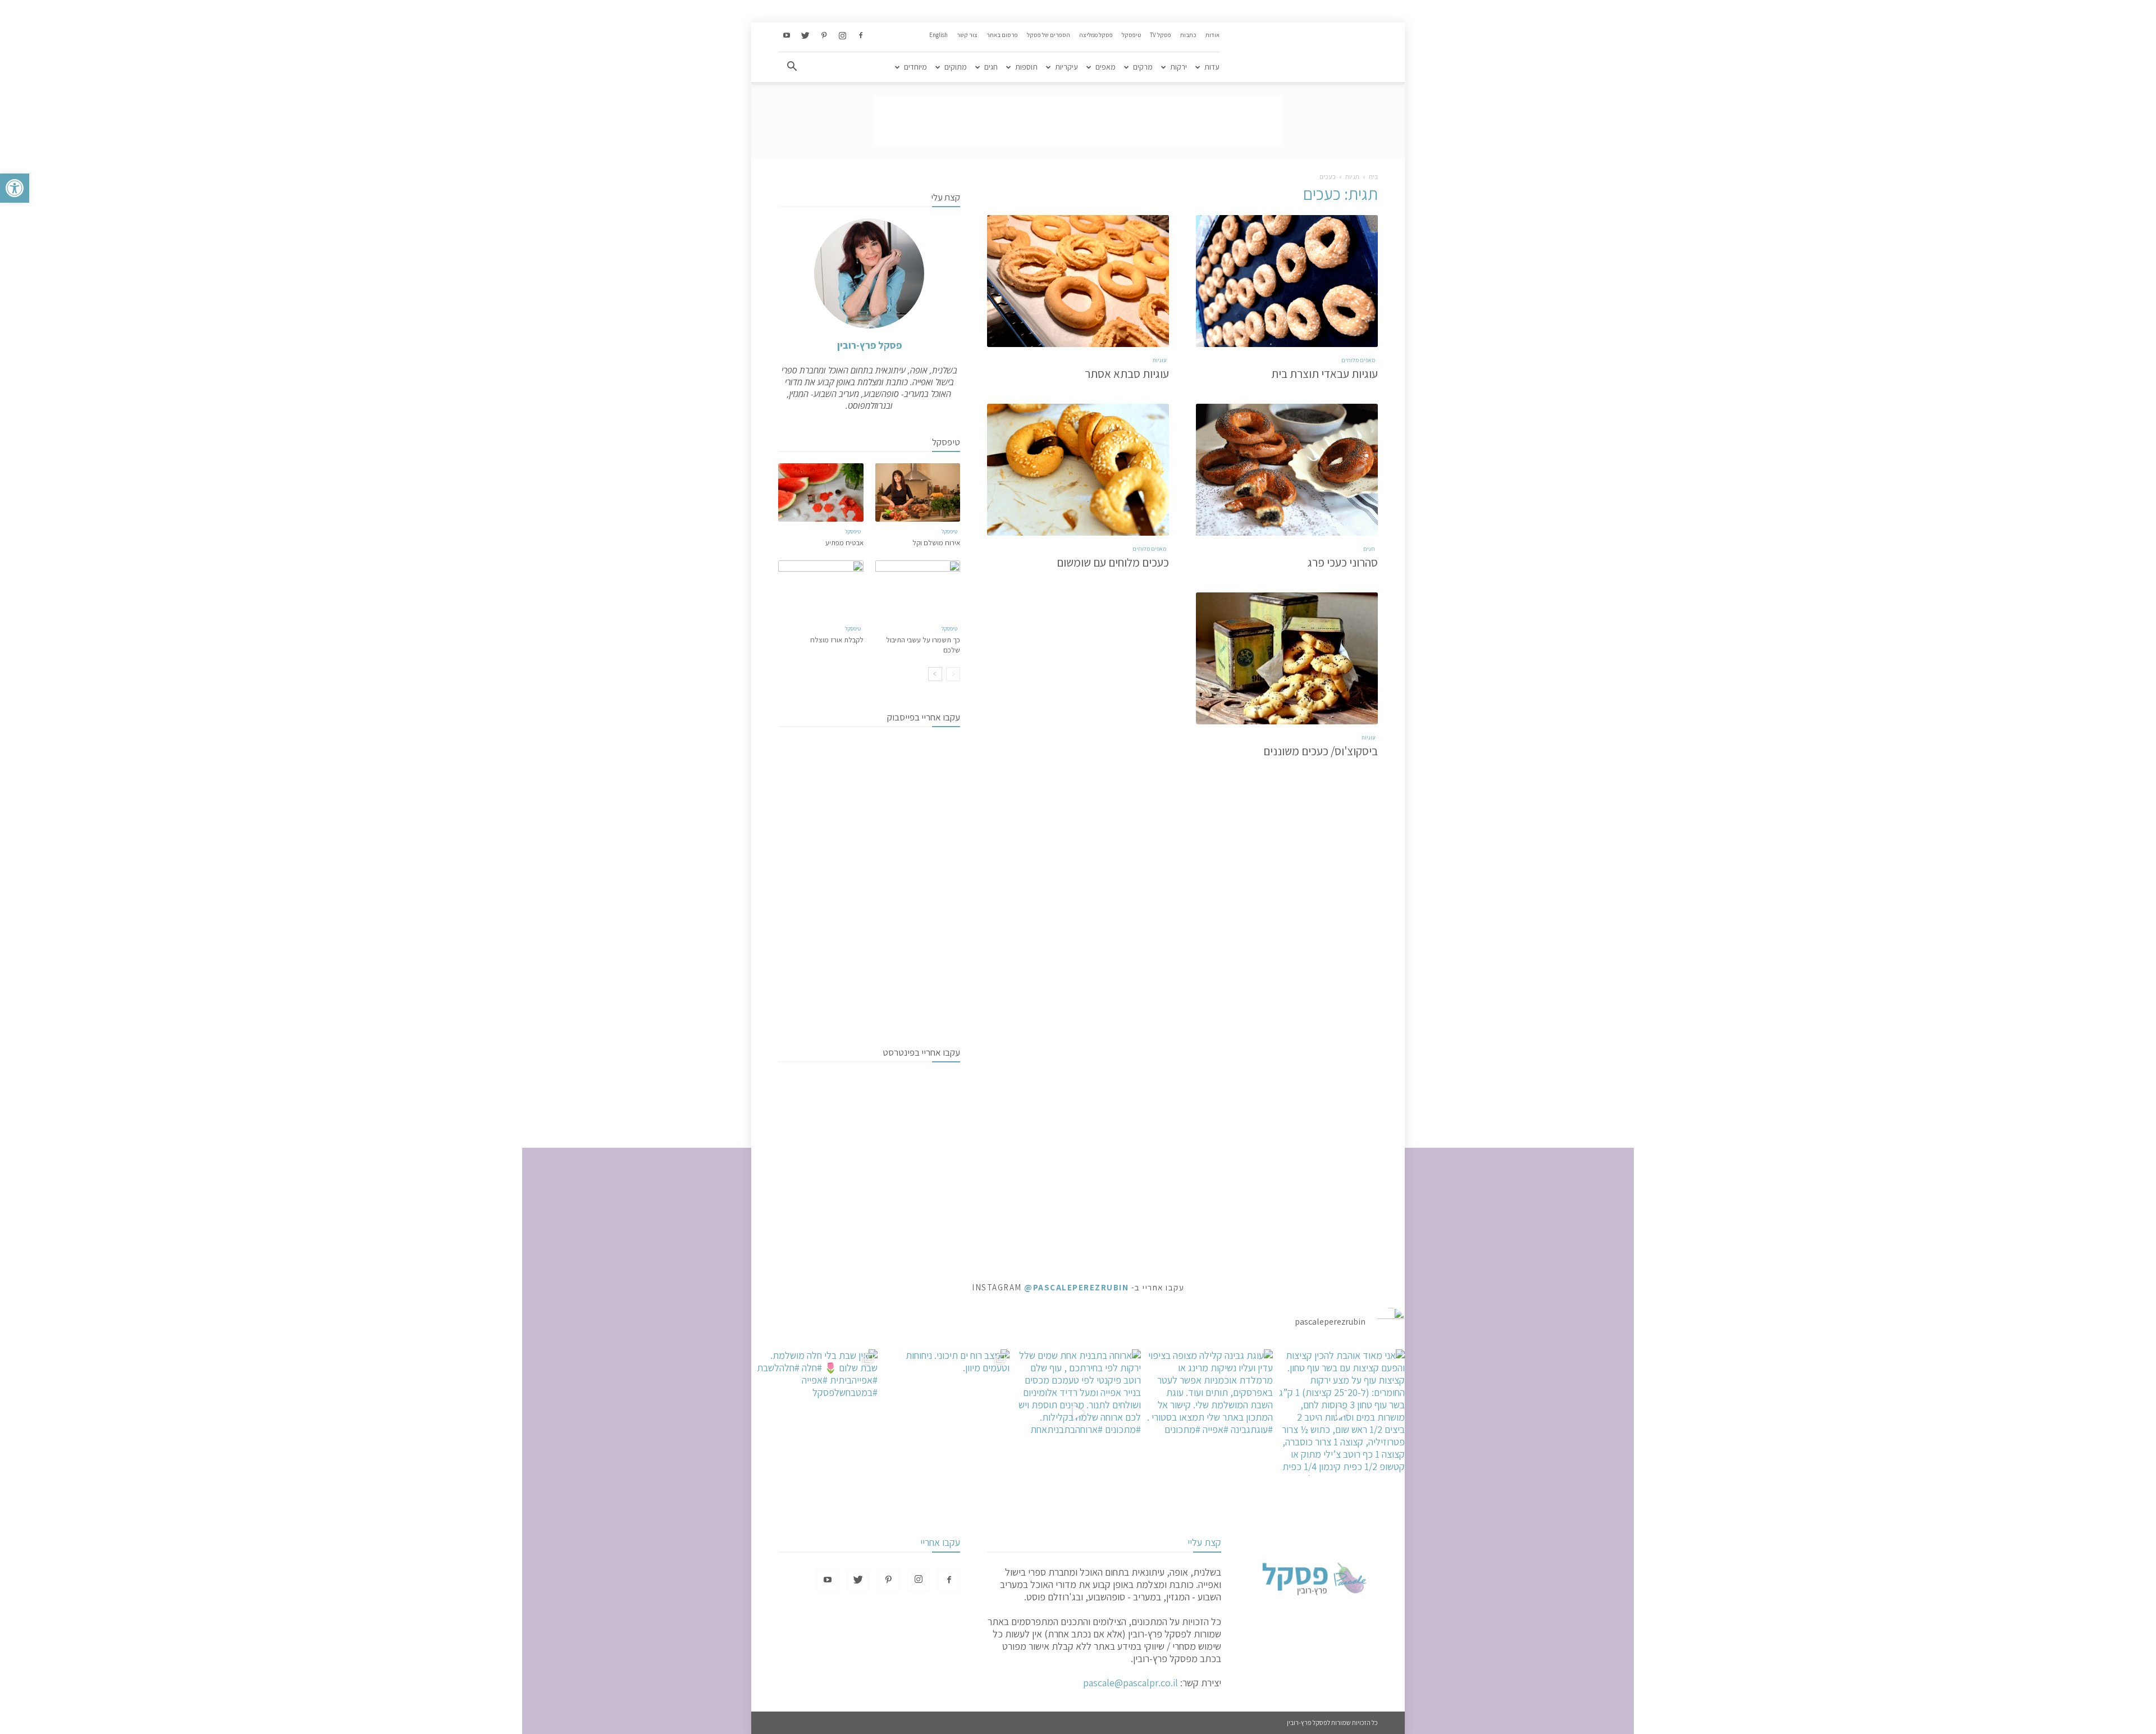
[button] (15, 188)
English (938, 35)
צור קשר (967, 35)
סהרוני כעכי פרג (1343, 562)
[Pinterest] (824, 36)
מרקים (1143, 67)
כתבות (1188, 35)
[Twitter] (805, 36)
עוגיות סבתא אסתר (1127, 374)
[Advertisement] (1078, 121)
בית (1373, 177)
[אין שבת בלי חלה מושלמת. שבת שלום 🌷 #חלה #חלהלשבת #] (814, 1413)
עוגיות (1159, 360)
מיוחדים (915, 67)
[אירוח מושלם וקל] (918, 492)
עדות (1212, 67)
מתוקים (956, 67)
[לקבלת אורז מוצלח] (821, 590)
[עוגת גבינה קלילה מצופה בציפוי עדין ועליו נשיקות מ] (1210, 1413)
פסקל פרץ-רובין (869, 345)
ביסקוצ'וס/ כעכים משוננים (1321, 751)
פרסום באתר (1002, 35)
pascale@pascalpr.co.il (1130, 1683)
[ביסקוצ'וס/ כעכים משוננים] (1287, 658)
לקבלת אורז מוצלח (837, 640)
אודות (1212, 35)
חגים (991, 67)
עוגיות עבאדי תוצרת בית (1324, 374)
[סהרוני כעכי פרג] (1287, 470)
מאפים (1106, 67)
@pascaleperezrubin (1076, 1287)
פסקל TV (1161, 35)
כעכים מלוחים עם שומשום (1113, 562)
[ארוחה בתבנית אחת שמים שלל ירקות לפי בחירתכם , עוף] (1078, 1413)
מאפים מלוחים (1358, 360)
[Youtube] (787, 36)
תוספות (1026, 67)
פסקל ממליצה (1096, 35)
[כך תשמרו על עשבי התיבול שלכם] (918, 590)
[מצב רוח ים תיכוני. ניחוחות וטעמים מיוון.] (946, 1413)
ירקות (1179, 67)
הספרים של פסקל (1049, 35)
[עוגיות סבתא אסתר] (1078, 281)
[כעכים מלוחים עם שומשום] (1078, 470)
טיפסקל (1131, 35)
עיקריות (1066, 67)
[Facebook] (861, 36)
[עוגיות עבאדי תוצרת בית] (1287, 281)
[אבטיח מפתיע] (821, 492)
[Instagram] (842, 36)
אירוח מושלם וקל (936, 543)
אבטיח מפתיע (844, 543)
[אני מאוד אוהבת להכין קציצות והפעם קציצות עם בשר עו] (1342, 1413)
